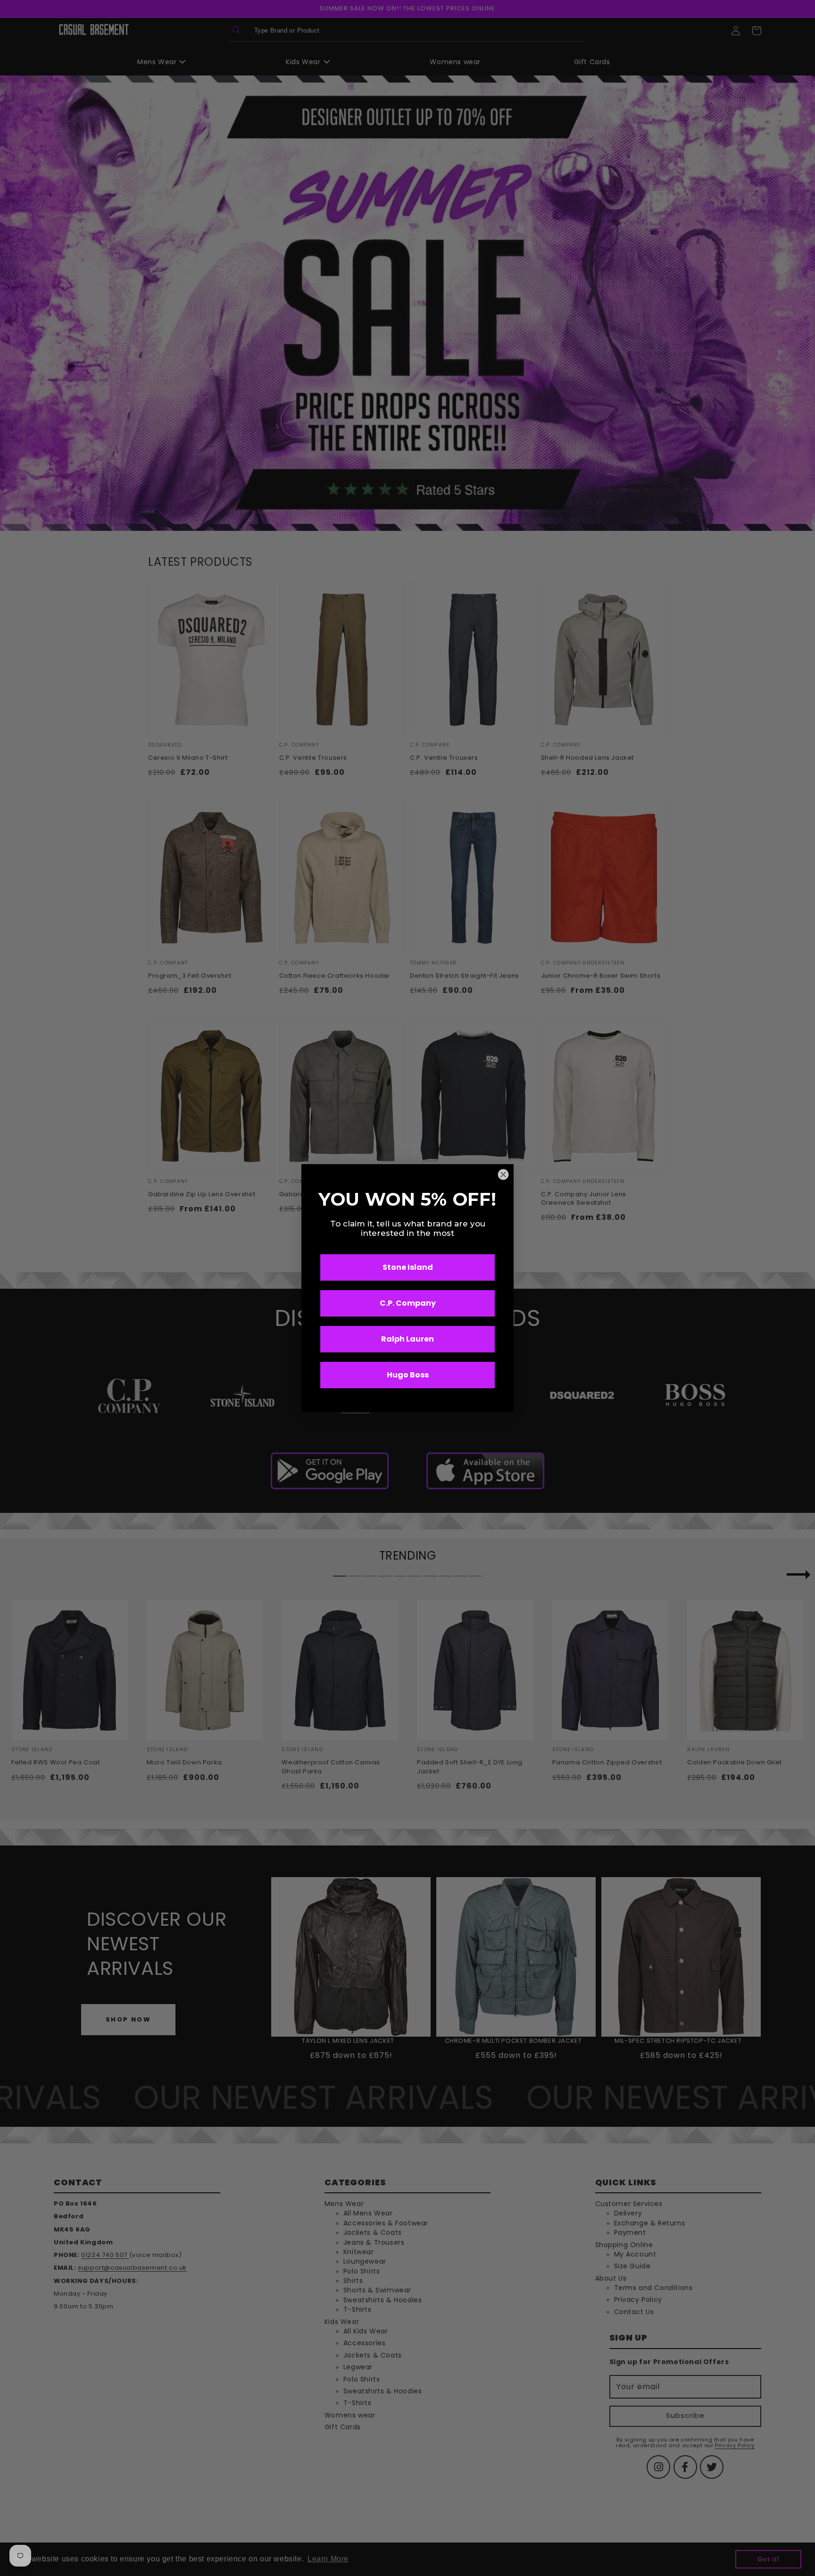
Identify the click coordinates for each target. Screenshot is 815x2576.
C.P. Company (408, 1303)
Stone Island (408, 1267)
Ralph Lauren (407, 1339)
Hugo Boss (408, 1375)
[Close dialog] (503, 1175)
